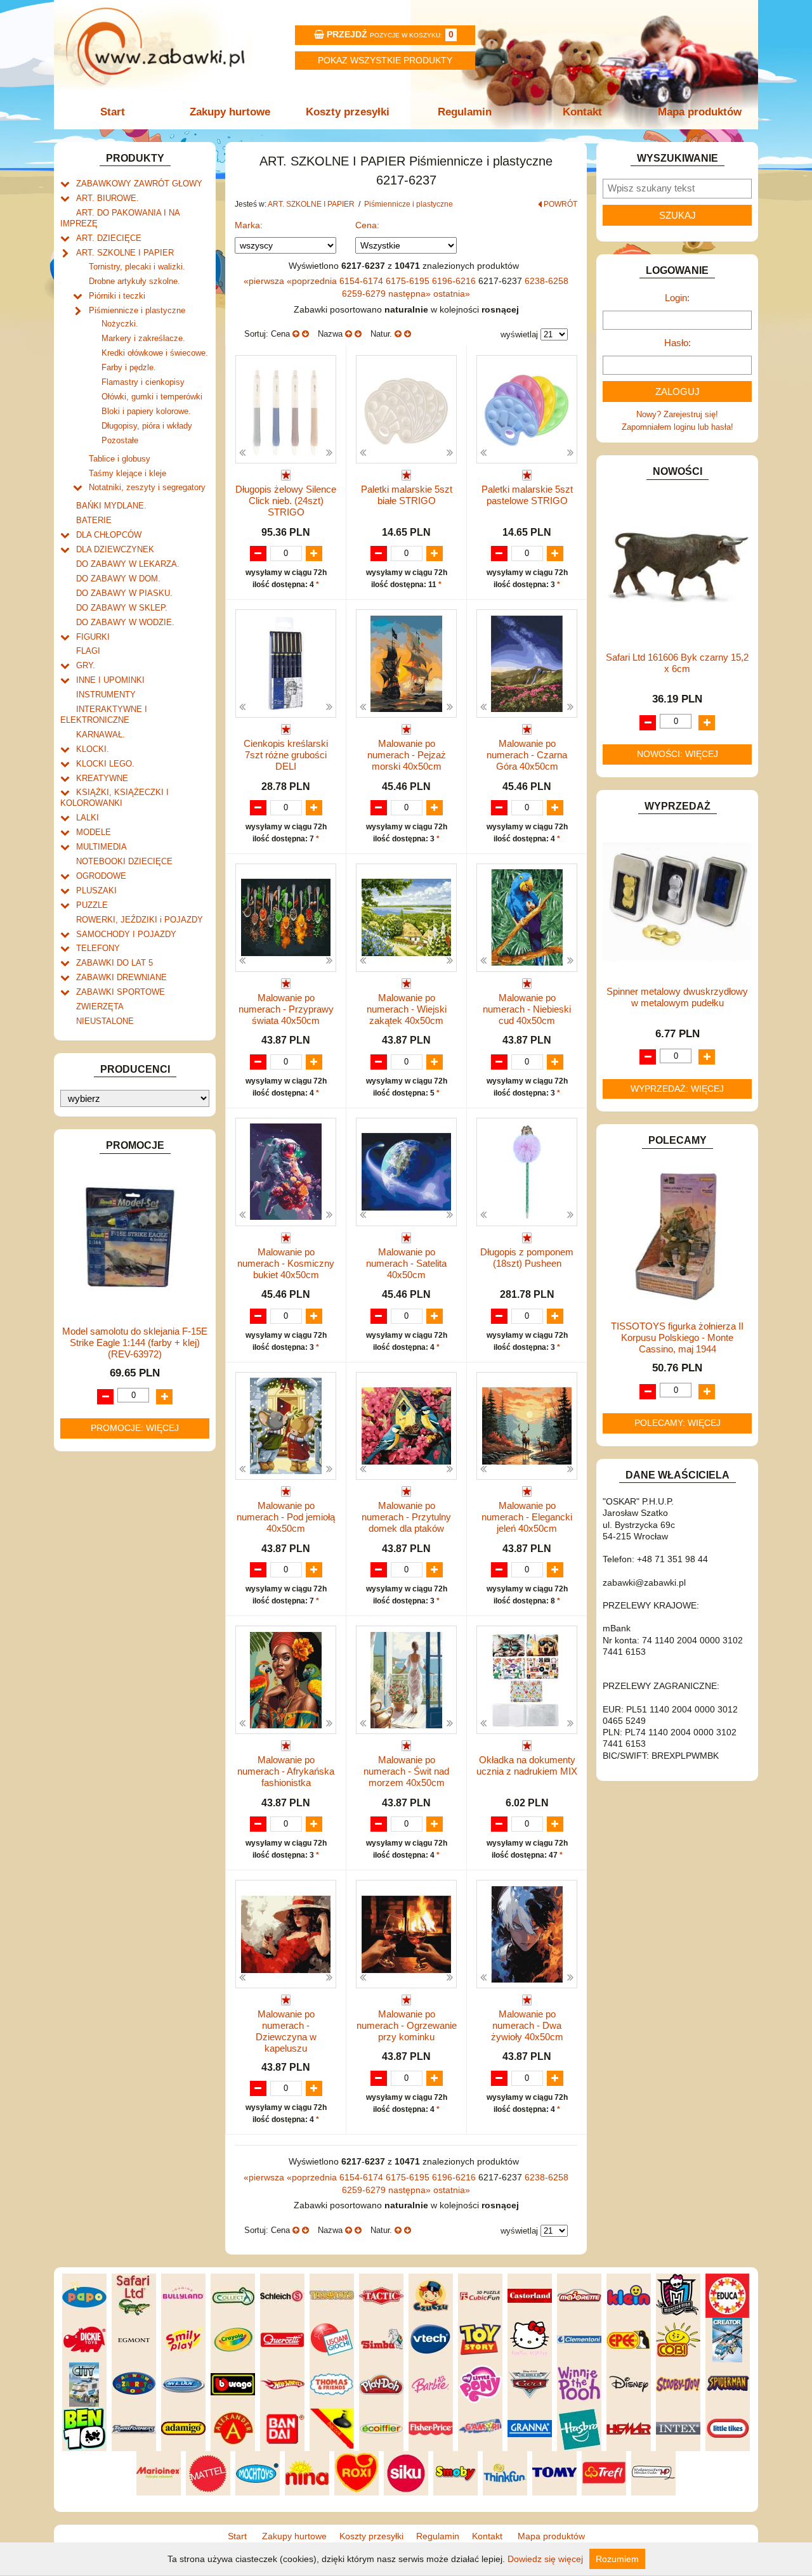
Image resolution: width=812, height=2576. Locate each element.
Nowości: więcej (678, 754)
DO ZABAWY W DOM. (118, 579)
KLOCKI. (93, 749)
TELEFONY (98, 948)
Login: (677, 298)
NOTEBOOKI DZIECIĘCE (124, 861)
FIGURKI (93, 637)
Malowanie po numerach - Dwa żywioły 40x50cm (527, 2025)
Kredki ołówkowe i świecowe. (155, 353)
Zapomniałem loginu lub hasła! (678, 427)
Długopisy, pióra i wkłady (147, 426)
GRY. (86, 665)
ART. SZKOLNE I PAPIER (125, 253)
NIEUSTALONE (105, 1021)
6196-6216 (455, 281)
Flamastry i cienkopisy (143, 382)
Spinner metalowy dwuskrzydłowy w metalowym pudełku (677, 997)
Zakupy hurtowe (230, 112)
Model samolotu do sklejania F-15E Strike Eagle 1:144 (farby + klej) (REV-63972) (135, 1343)
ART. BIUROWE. (108, 198)
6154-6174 (363, 281)
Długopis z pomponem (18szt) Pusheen (527, 1258)
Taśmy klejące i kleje (128, 473)
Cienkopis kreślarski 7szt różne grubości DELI (286, 755)
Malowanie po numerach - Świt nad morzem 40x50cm (406, 1771)
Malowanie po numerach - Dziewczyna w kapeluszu (286, 2031)
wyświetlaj (519, 334)
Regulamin (465, 112)
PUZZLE (92, 905)
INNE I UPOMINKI (110, 680)
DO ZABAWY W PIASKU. (124, 593)
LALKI (88, 818)
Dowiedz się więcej (545, 2559)
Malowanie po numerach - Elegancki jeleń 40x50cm (527, 1517)
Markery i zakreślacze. (143, 338)
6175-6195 (409, 281)
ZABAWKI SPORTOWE (121, 992)
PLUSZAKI (96, 890)
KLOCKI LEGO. (105, 764)
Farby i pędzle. (129, 367)
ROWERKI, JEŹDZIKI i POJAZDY (140, 920)
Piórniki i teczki (117, 296)
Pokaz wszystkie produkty (385, 60)
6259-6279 (365, 294)
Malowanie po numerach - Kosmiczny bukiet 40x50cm (286, 1263)
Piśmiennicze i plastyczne (137, 310)
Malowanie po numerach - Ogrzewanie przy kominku (407, 2025)
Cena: (367, 225)
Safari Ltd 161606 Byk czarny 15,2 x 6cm (677, 663)
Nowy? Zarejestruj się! (677, 414)
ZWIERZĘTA (100, 1006)
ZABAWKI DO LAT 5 (115, 963)
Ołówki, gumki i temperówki (152, 397)
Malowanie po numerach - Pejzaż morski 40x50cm (407, 755)
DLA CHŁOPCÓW (109, 535)
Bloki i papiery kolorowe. (146, 411)
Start (113, 112)
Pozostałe (120, 440)
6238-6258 (547, 281)
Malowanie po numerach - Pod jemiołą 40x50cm (286, 1517)
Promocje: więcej (135, 1428)
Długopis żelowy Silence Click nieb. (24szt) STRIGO (286, 501)
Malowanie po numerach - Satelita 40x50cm (406, 1263)
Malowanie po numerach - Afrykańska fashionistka (286, 1771)
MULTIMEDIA (101, 847)
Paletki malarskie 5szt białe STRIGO (407, 495)
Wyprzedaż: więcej (677, 1089)
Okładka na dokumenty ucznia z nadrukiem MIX (527, 1765)
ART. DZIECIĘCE (109, 238)
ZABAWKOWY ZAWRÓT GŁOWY (139, 184)
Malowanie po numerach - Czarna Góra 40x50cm (527, 755)
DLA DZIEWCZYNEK (115, 549)
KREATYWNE (102, 778)
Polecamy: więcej (678, 1423)
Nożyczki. (120, 324)
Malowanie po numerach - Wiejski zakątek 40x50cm (407, 1009)
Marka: (249, 225)
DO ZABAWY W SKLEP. (122, 608)
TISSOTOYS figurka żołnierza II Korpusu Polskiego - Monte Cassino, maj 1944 (677, 1337)
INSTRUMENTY (106, 695)
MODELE (94, 832)
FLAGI (88, 651)
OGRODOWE (101, 876)
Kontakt (582, 112)
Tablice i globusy (120, 459)
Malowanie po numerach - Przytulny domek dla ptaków (406, 1517)
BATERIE (94, 520)
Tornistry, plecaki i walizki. (137, 267)
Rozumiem (617, 2559)
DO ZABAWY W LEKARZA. (128, 564)
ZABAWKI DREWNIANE (121, 977)
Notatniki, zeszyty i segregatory (147, 487)
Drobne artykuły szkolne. (134, 281)
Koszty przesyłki (348, 112)
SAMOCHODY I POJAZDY (126, 934)
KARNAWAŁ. (101, 735)
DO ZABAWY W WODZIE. (125, 622)
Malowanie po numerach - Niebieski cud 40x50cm (527, 1009)
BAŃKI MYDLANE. (111, 506)
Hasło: (678, 343)
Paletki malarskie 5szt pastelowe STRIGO (527, 495)
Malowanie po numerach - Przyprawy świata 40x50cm (286, 1009)
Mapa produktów (700, 112)
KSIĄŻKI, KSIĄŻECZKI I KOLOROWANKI (115, 798)
